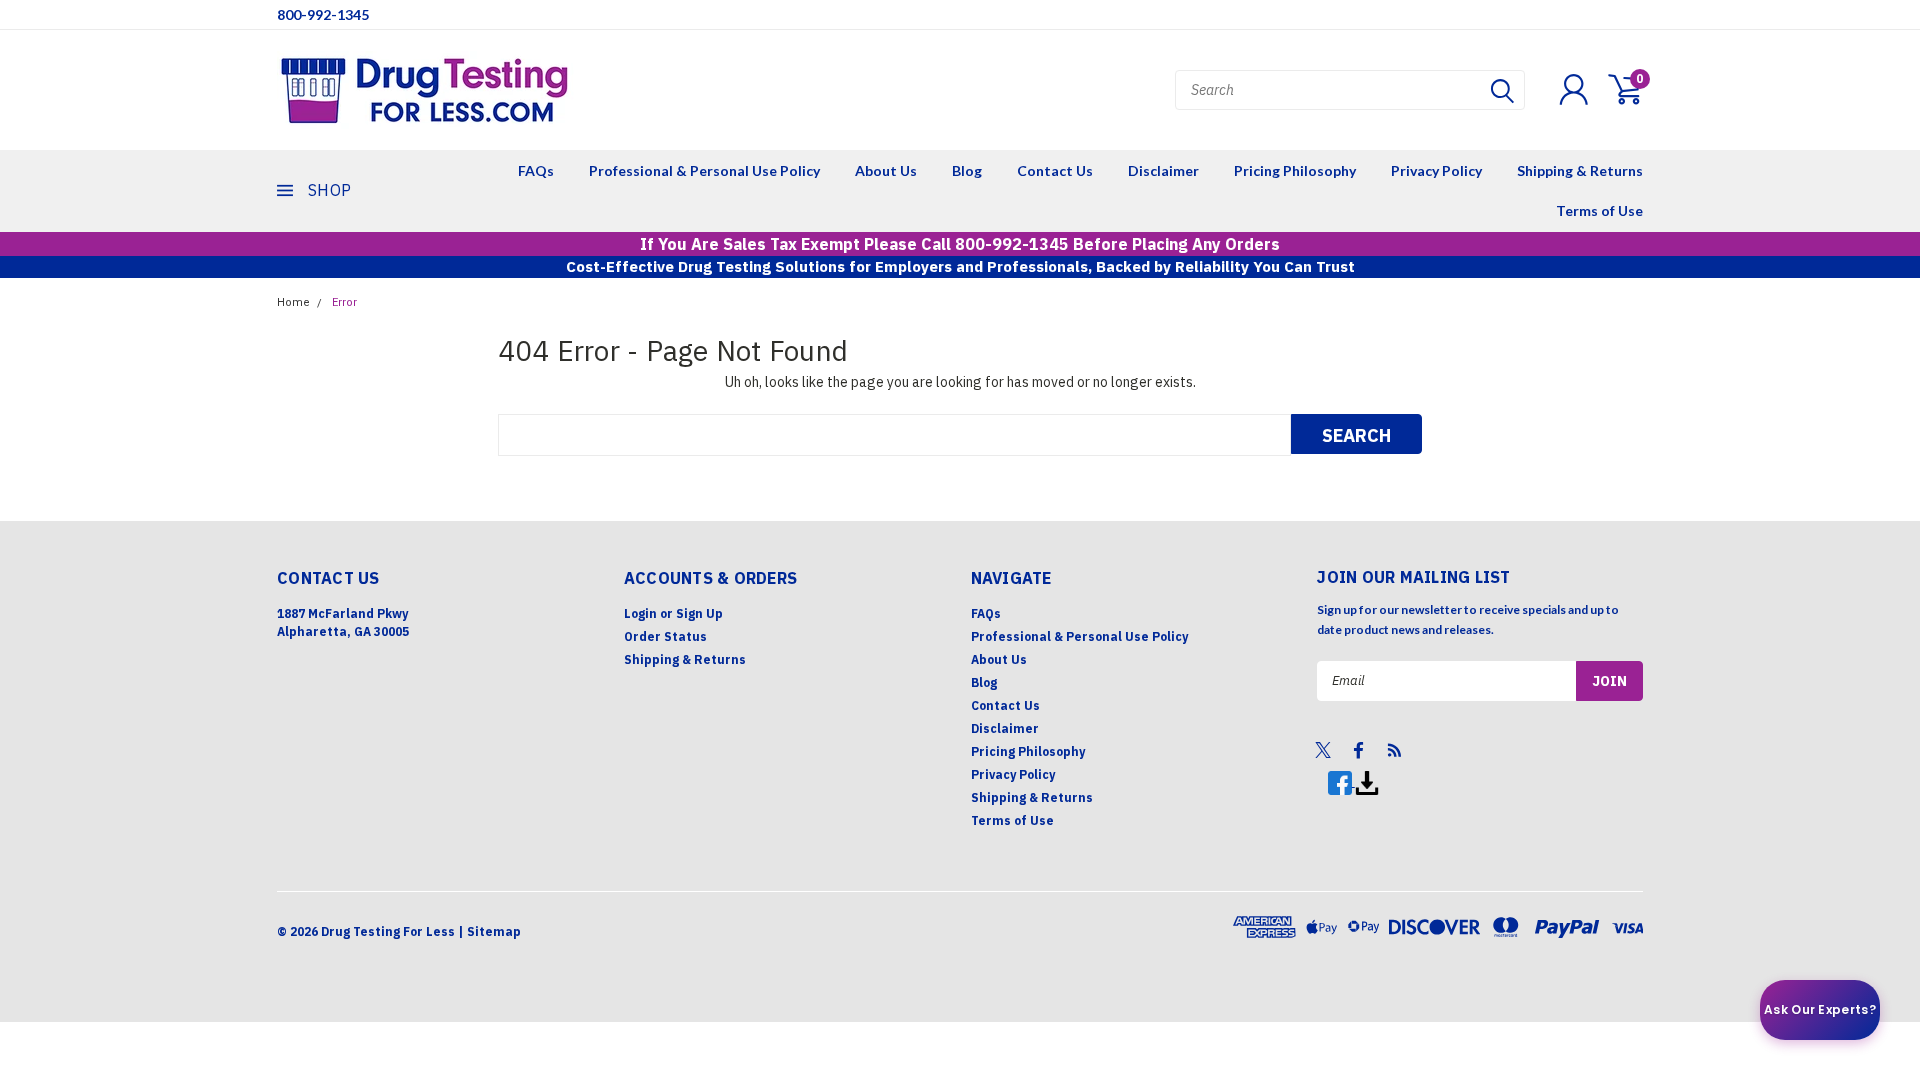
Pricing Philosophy (1295, 170)
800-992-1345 (323, 14)
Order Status (665, 636)
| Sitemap (489, 931)
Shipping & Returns (1580, 170)
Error (344, 302)
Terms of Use (1599, 210)
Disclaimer (1163, 170)
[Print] (1367, 781)
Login (640, 613)
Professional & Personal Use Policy (704, 170)
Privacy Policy (1436, 170)
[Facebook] (1341, 781)
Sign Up (699, 613)
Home (293, 302)
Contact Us (1055, 170)
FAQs (536, 170)
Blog (967, 170)
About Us (886, 170)
